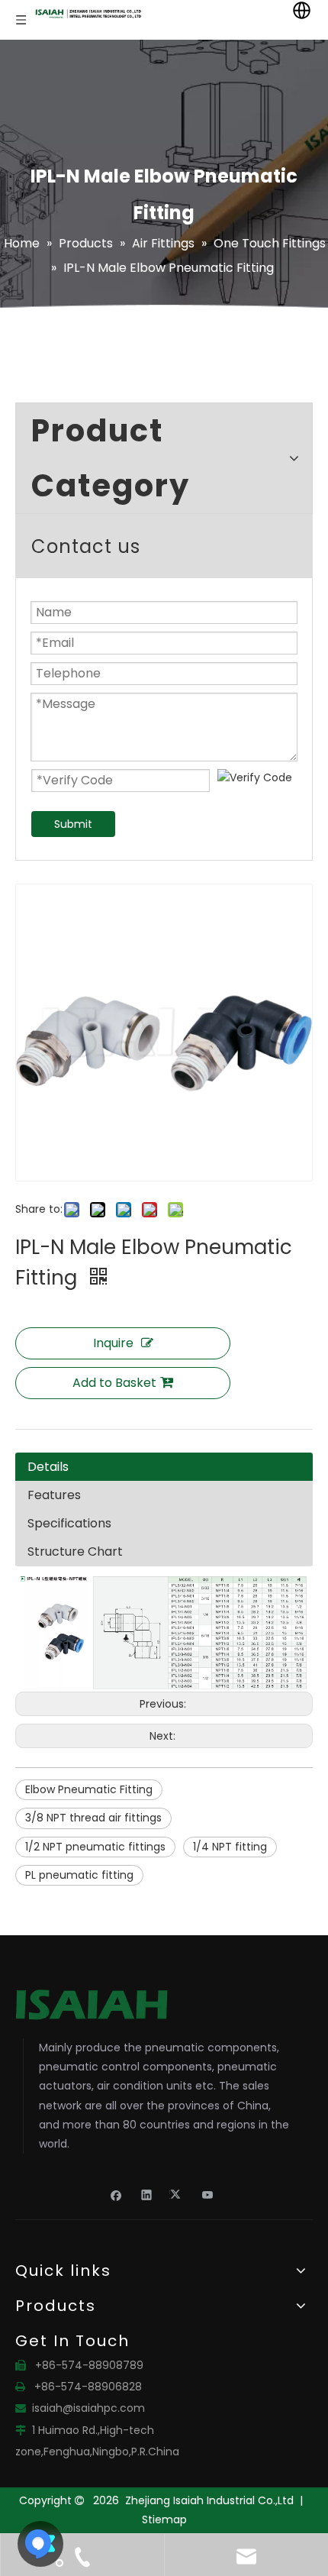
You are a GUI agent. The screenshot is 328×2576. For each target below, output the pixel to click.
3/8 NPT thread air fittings (93, 1818)
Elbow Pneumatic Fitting (89, 1789)
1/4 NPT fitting (230, 1847)
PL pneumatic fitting (79, 1875)
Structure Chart (75, 1551)
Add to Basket (114, 1383)
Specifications (69, 1523)
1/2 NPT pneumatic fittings (95, 1847)
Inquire (113, 1343)
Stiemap (164, 2519)
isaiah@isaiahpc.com (88, 2408)
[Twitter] (177, 2194)
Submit (73, 824)
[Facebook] (116, 2194)
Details (48, 1467)
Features (54, 1495)
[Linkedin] (147, 2194)
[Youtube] (208, 2194)
